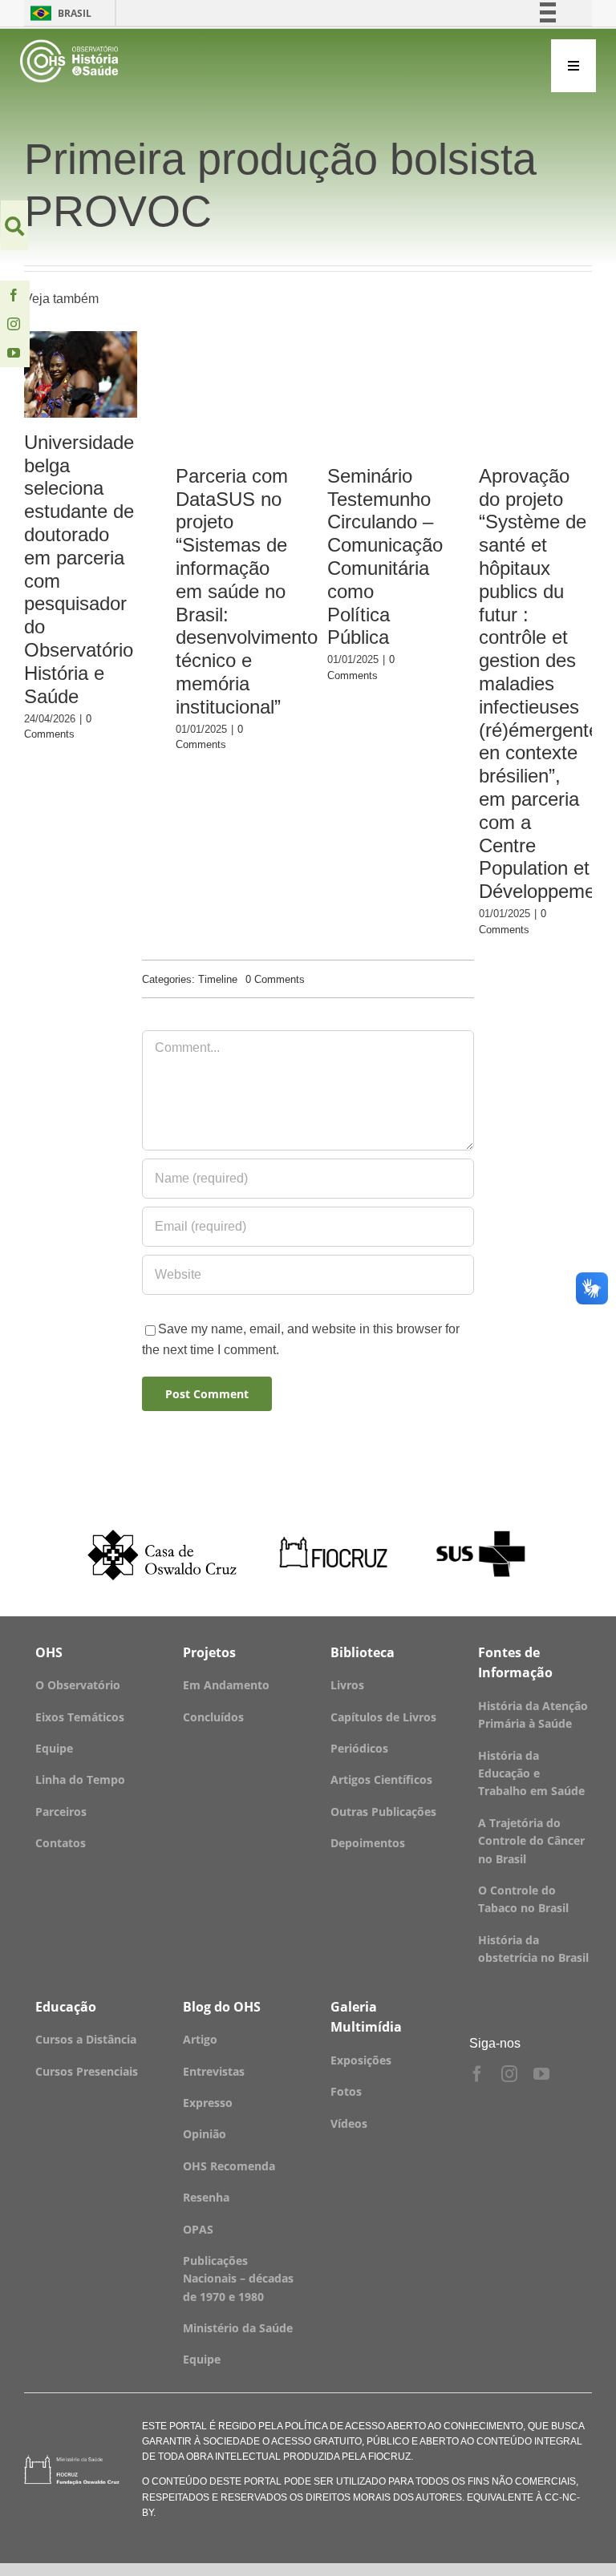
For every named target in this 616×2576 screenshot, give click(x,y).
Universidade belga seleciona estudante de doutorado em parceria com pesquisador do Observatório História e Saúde (81, 375)
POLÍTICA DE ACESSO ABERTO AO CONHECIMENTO (403, 2426)
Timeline (218, 979)
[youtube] (14, 353)
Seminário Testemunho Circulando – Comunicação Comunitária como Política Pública (385, 557)
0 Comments (275, 979)
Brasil (58, 13)
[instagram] (14, 324)
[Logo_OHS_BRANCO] (69, 45)
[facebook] (14, 295)
